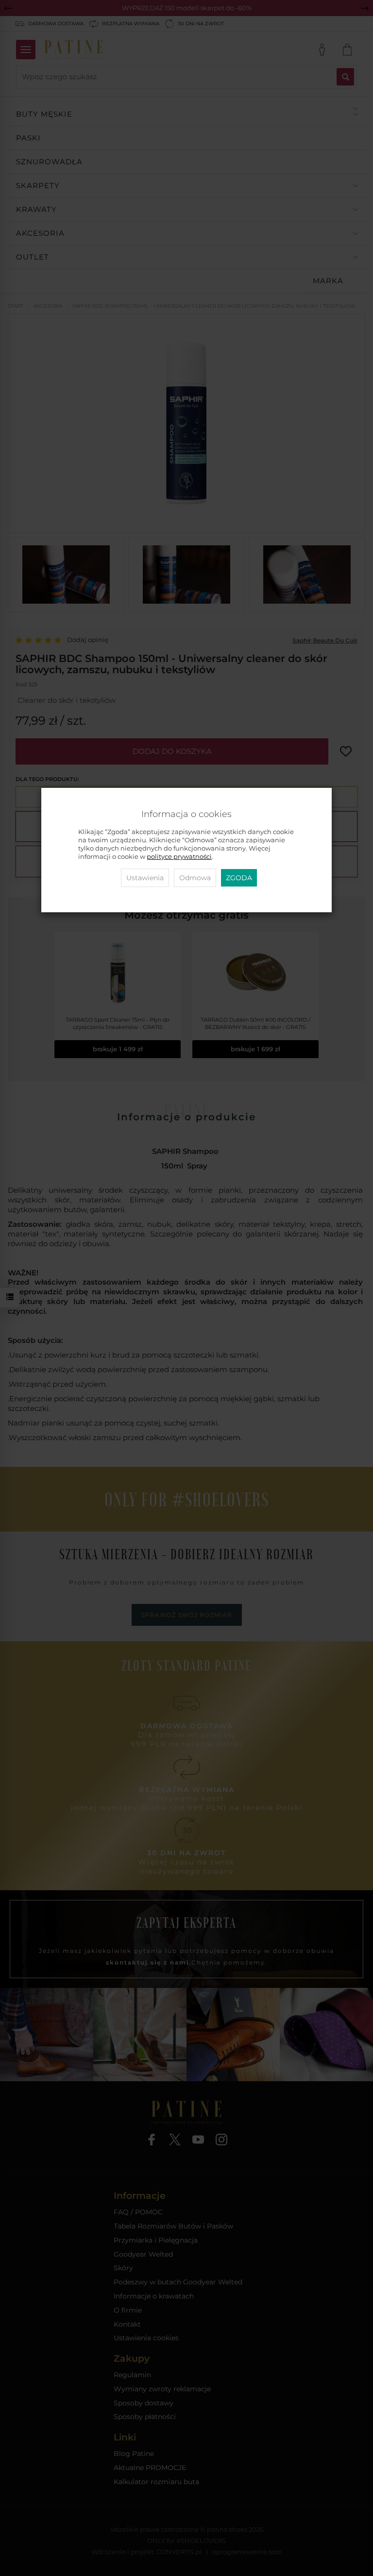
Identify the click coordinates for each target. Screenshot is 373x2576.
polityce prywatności (179, 857)
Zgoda (239, 878)
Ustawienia (145, 878)
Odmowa (195, 878)
